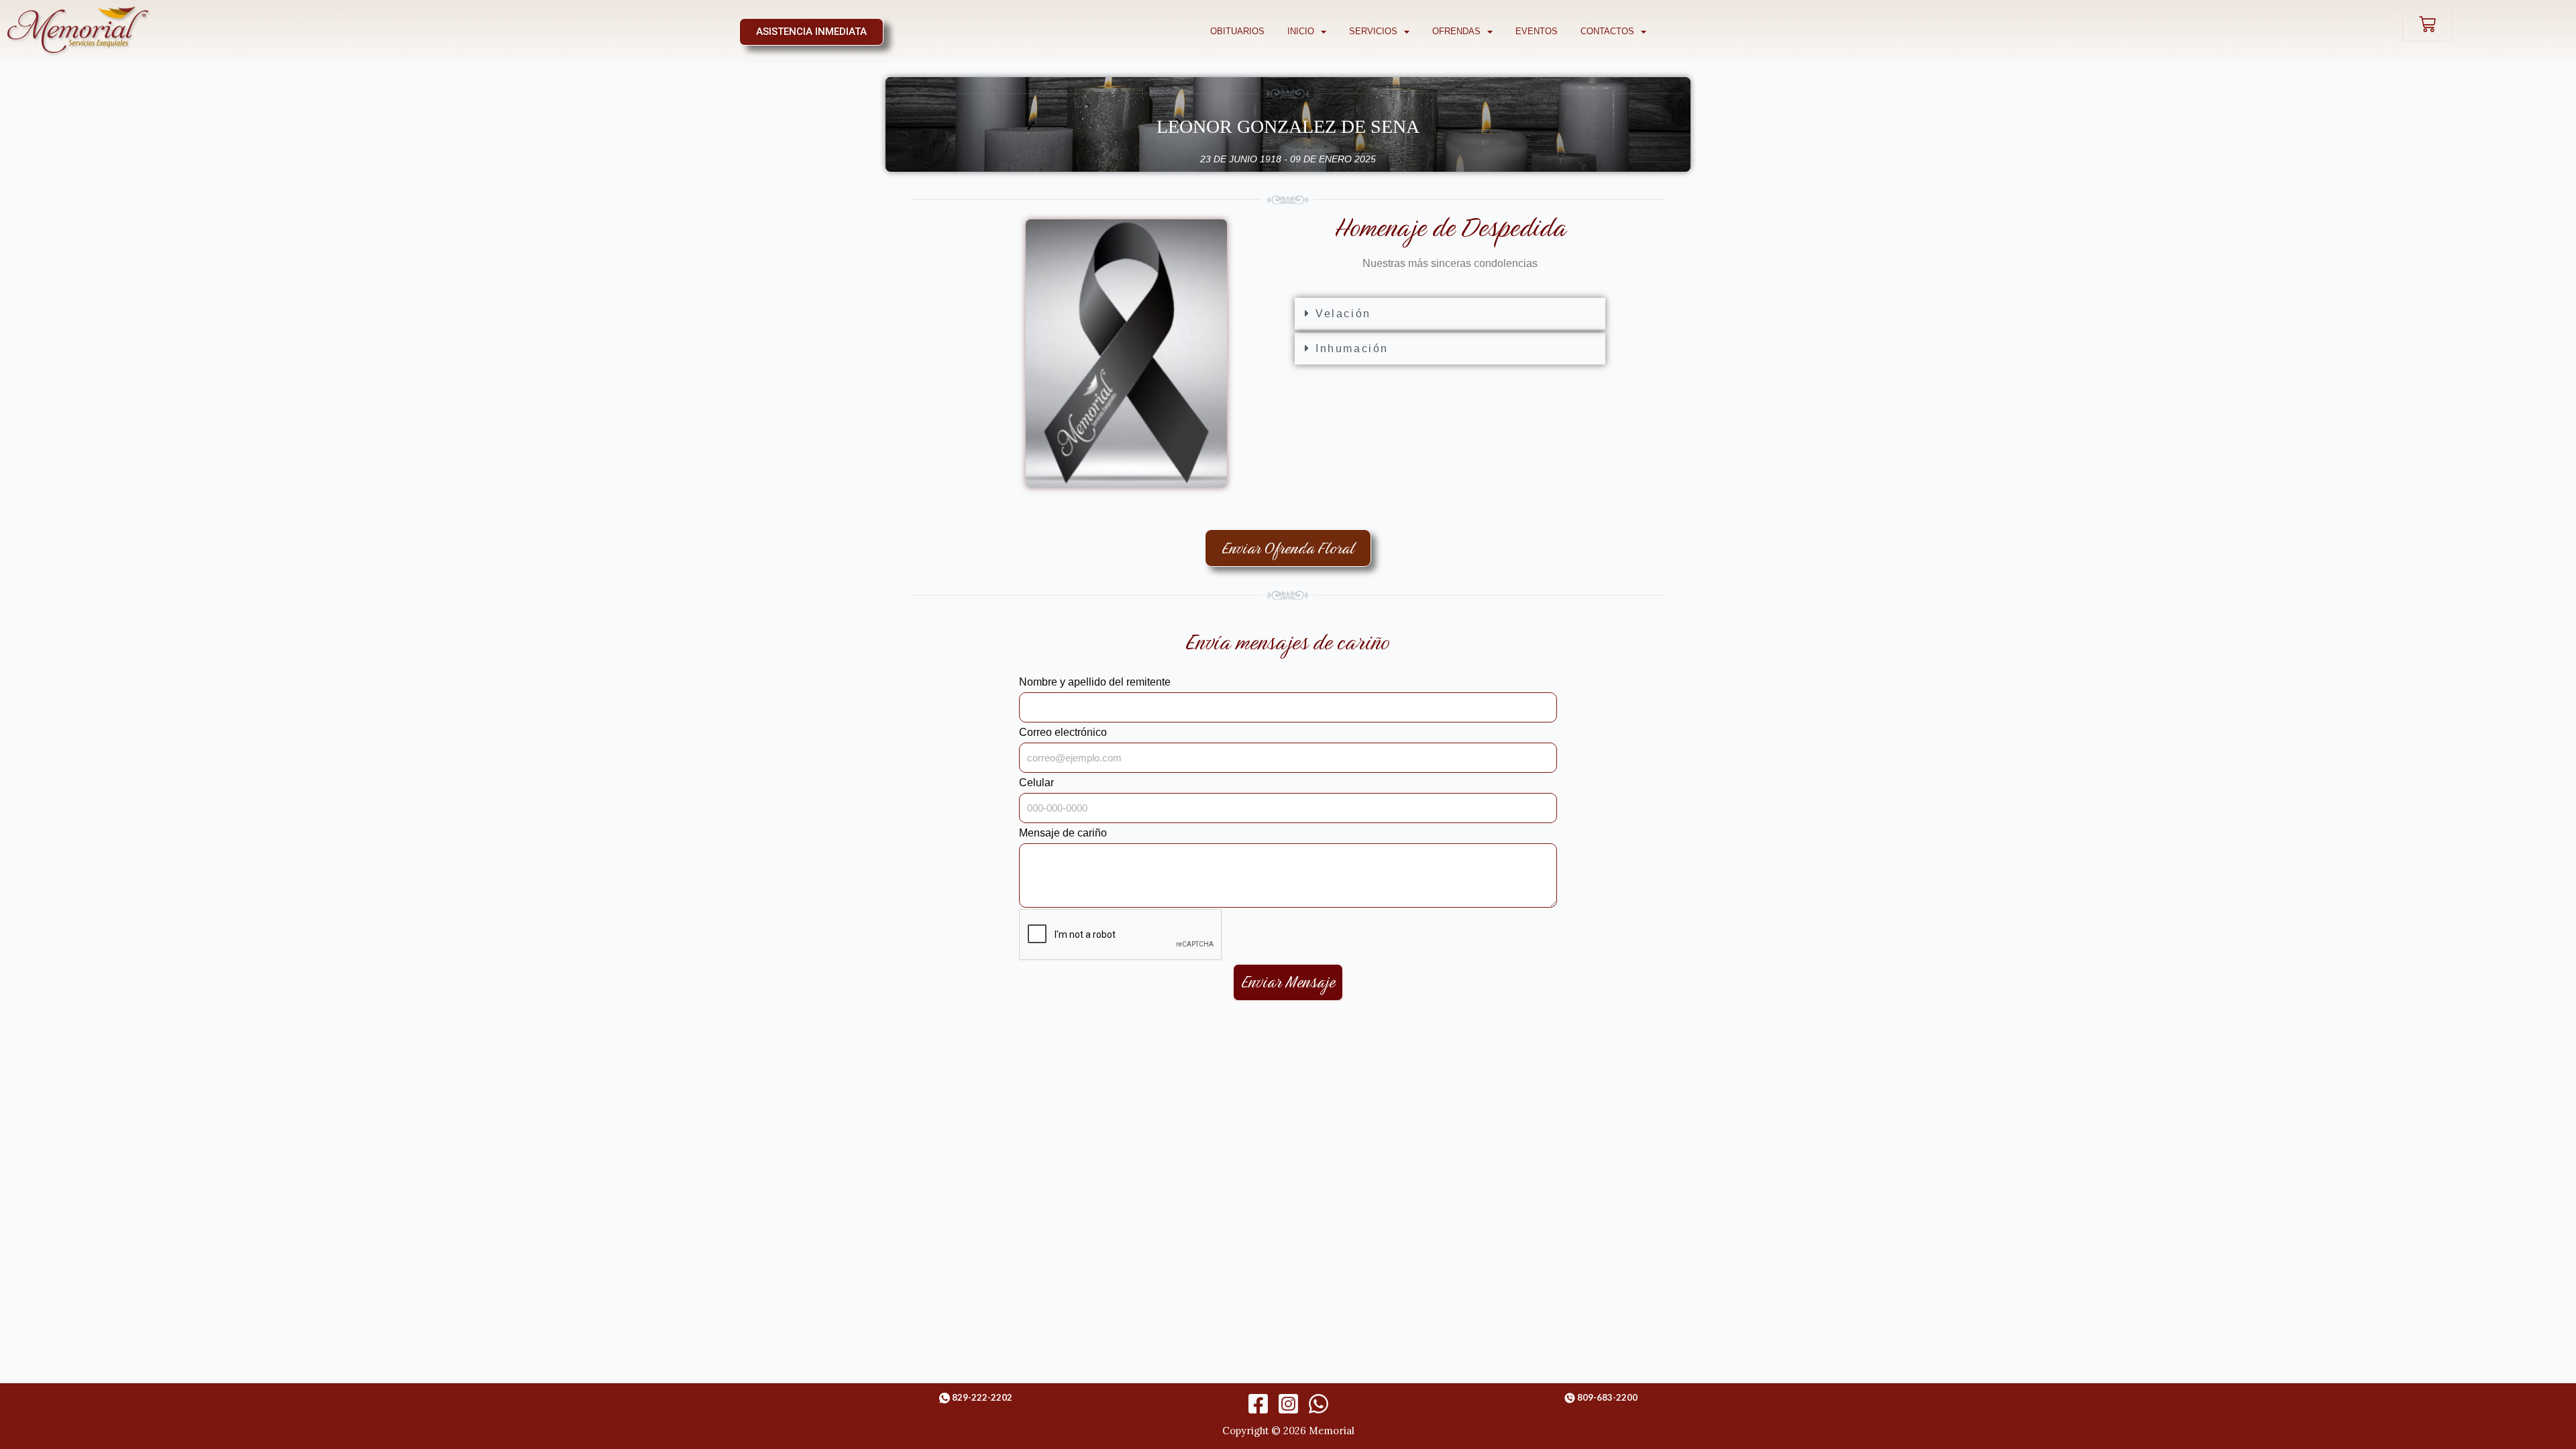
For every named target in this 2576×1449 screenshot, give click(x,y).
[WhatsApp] (1319, 1404)
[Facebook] (1258, 1404)
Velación (1343, 314)
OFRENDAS (1456, 31)
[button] (1450, 314)
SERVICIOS (1373, 31)
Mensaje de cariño (1063, 833)
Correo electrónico (1063, 732)
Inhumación (1352, 348)
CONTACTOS (1607, 31)
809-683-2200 (1607, 1397)
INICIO (1301, 31)
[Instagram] (1288, 1404)
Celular (1036, 783)
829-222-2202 (982, 1397)
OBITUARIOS (1237, 31)
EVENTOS (1537, 31)
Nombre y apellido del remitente (1095, 682)
